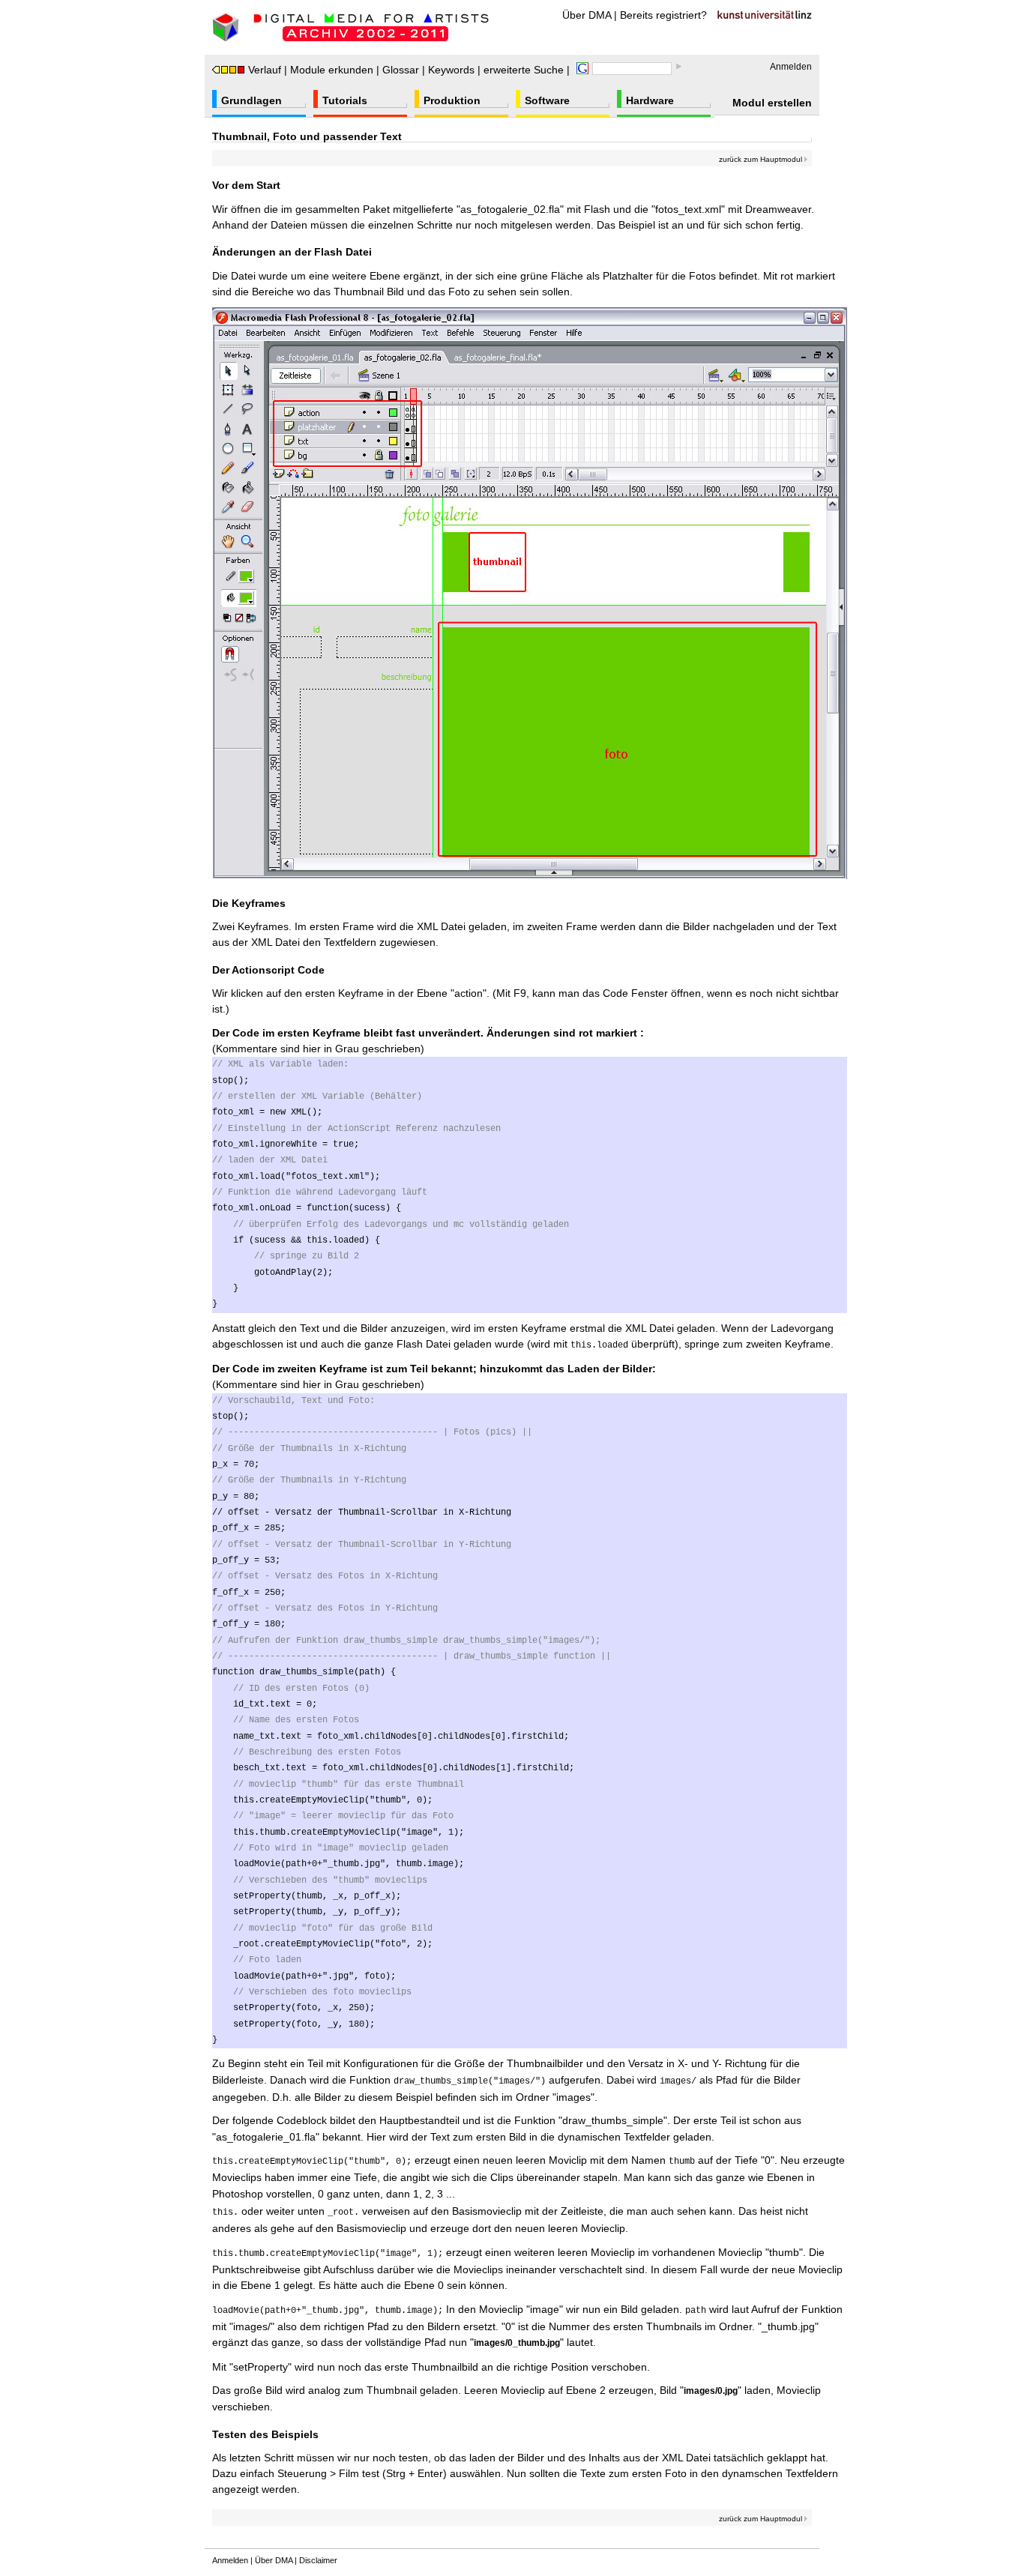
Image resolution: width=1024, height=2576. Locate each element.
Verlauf (265, 70)
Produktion (452, 100)
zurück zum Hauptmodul (762, 159)
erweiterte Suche (524, 70)
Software (547, 100)
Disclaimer (318, 2560)
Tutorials (345, 100)
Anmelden (791, 67)
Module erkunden (332, 70)
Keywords (451, 70)
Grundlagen (252, 100)
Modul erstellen (772, 103)
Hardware (650, 100)
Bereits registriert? (663, 15)
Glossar (401, 70)
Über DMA (587, 15)
